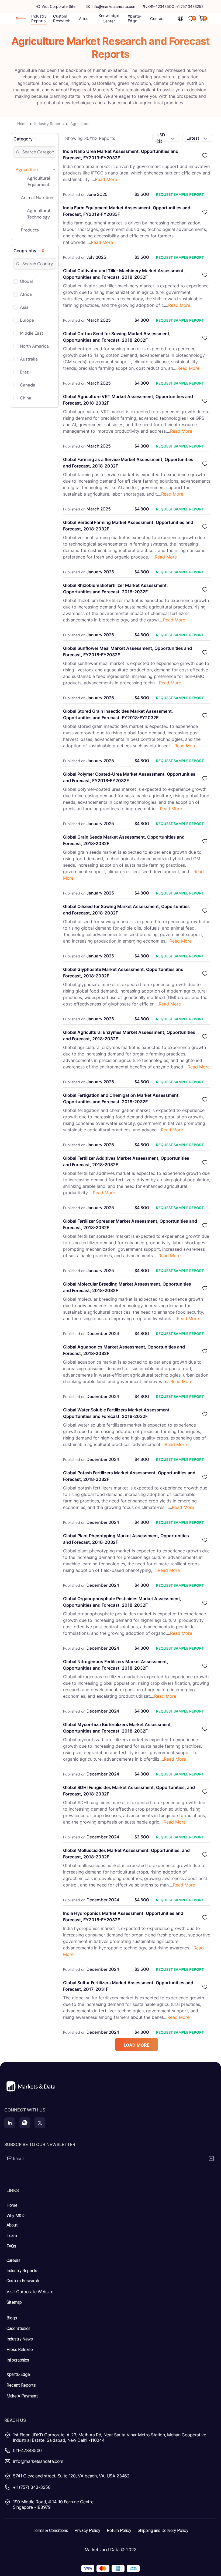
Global (26, 281)
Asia (24, 307)
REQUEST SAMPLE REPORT (180, 194)
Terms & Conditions (50, 2530)
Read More (106, 179)
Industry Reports (49, 124)
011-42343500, (162, 6)
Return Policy (119, 2530)
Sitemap (14, 2302)
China (26, 398)
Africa (26, 294)
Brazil (25, 372)
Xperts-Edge (18, 2374)
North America (34, 346)
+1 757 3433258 (190, 6)
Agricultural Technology (39, 214)
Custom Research (23, 2281)
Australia (29, 359)
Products (30, 230)
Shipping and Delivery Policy (163, 2530)
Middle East (32, 333)
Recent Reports (21, 2385)
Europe (27, 320)
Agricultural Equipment (39, 181)
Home (22, 124)
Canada (28, 385)
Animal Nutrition (37, 198)
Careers (13, 2260)
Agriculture (27, 169)
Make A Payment (22, 2396)
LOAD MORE (137, 2045)
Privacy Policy (87, 2530)
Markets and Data (102, 2550)
